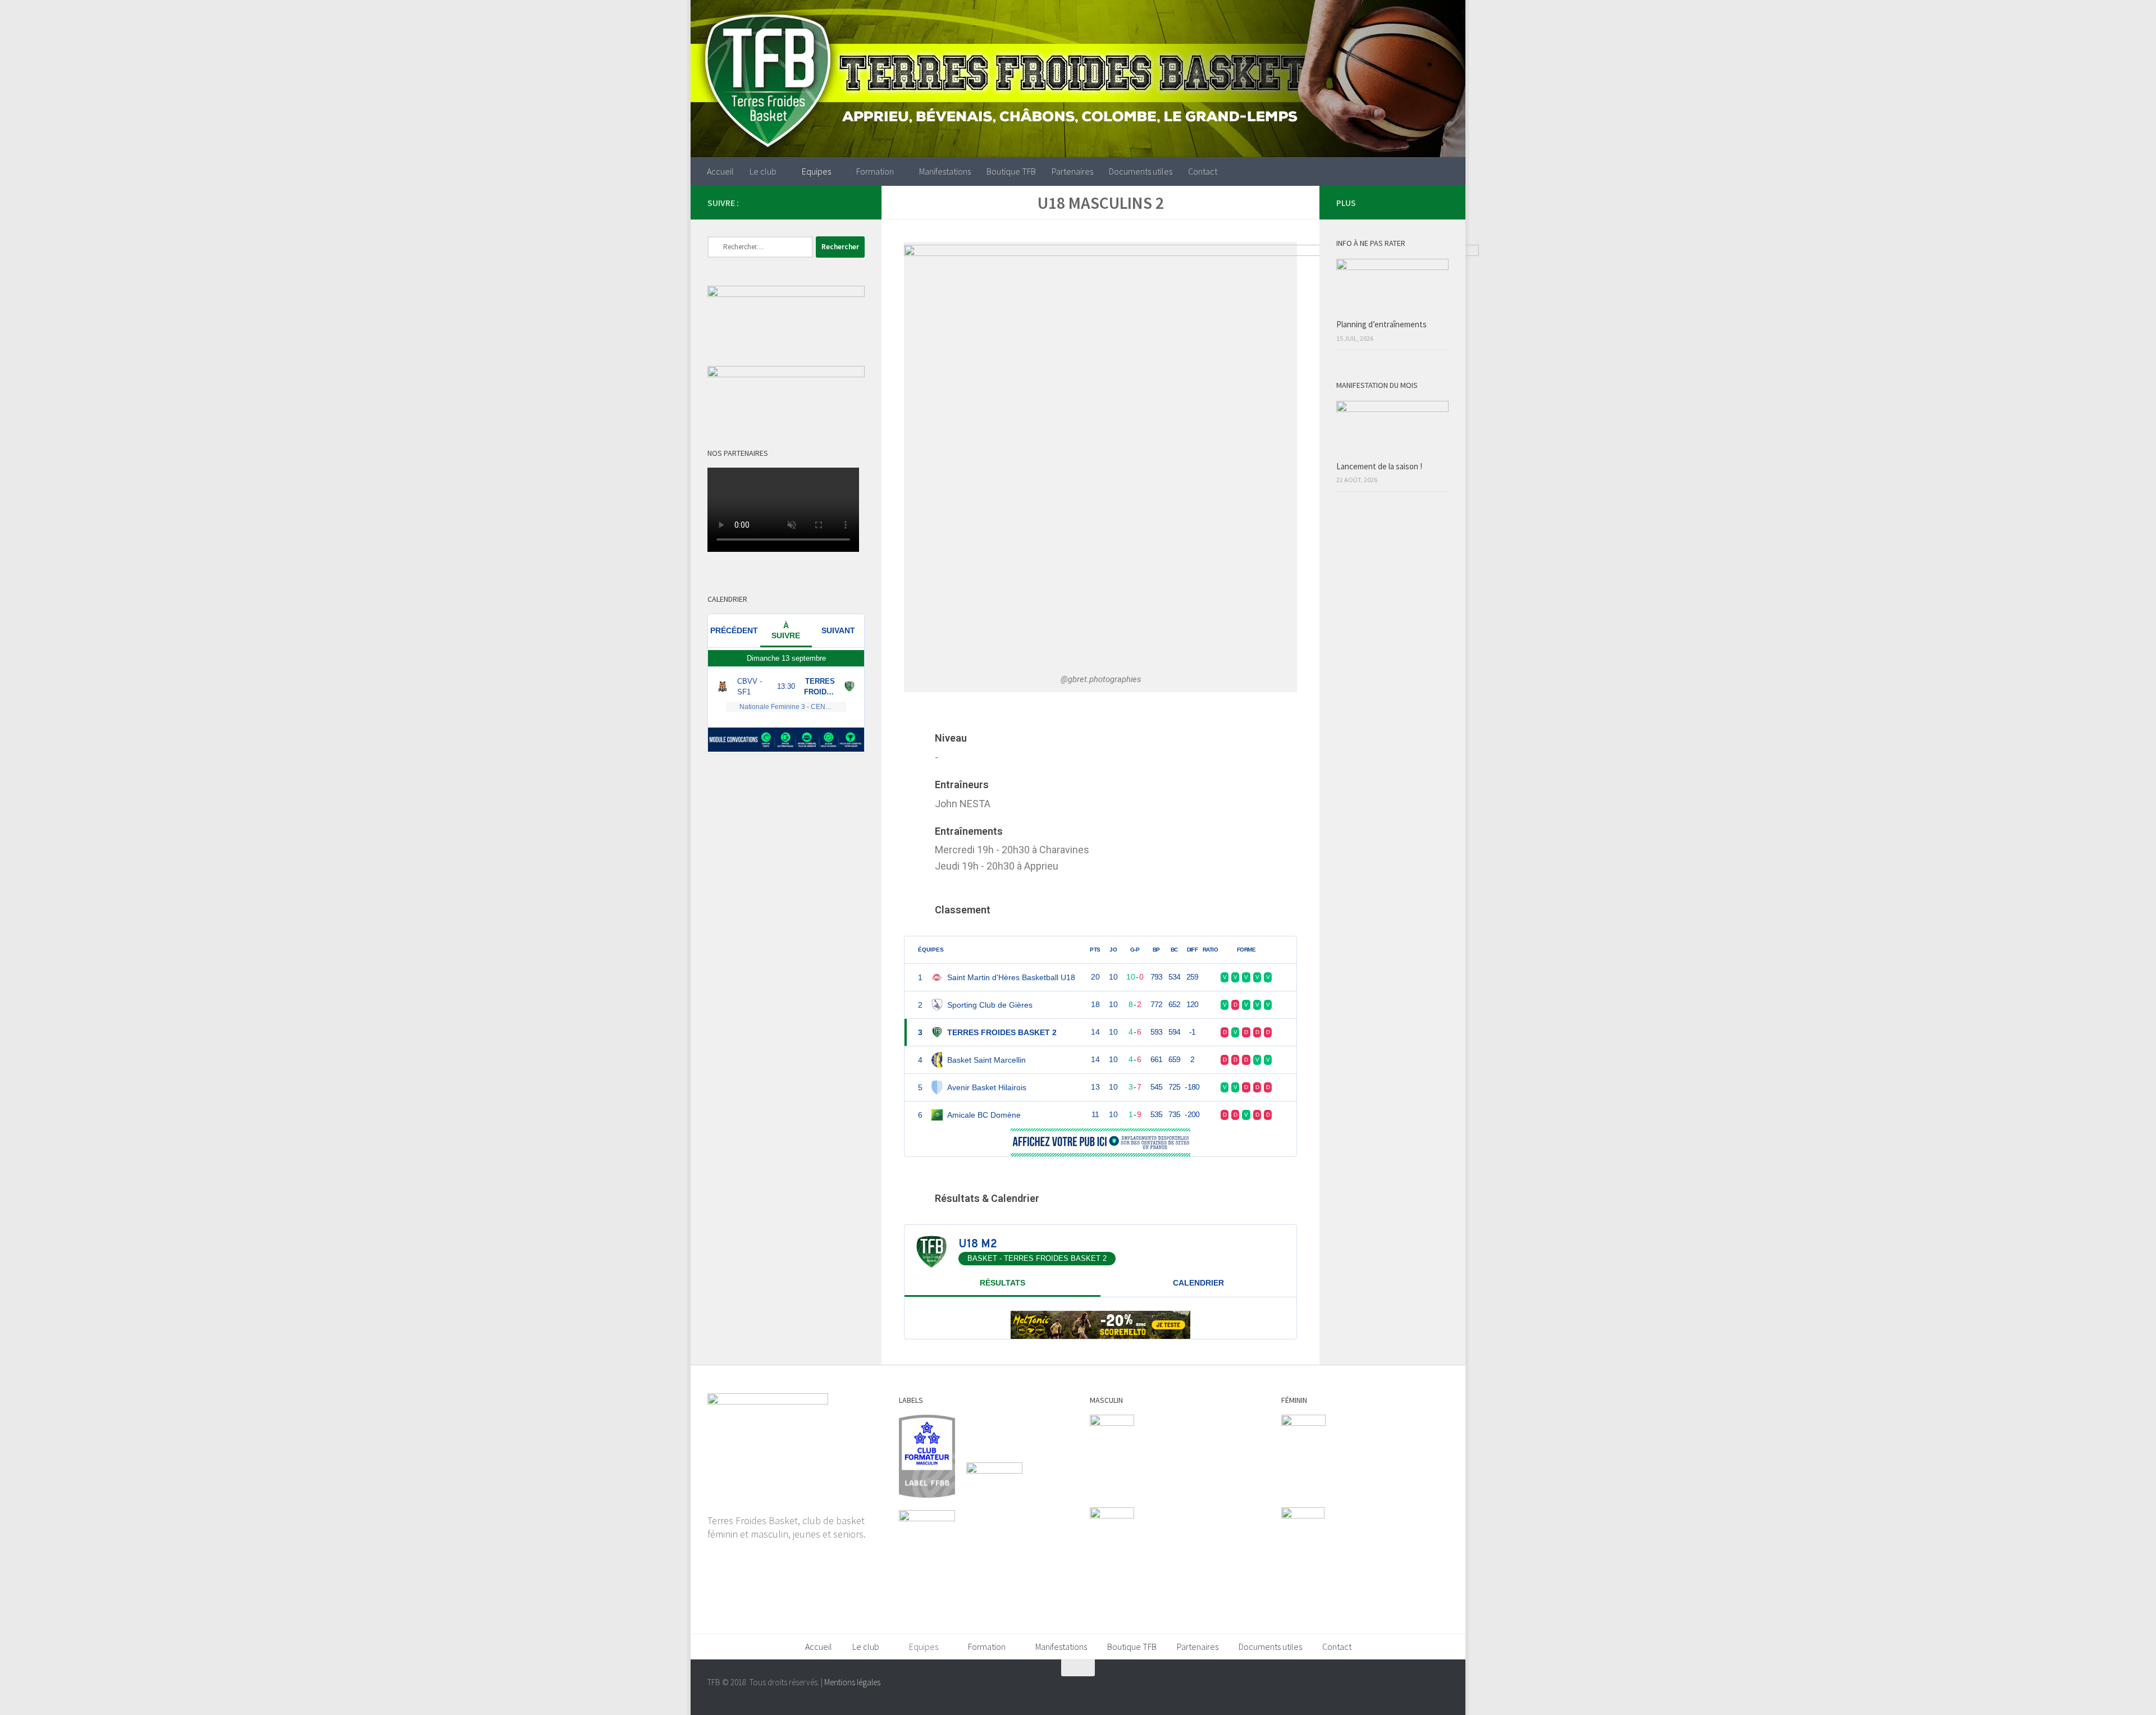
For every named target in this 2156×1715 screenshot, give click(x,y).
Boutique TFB (1011, 171)
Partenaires (1072, 171)
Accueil (720, 171)
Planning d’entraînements (1381, 324)
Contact (1203, 171)
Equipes (816, 171)
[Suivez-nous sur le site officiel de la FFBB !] (822, 202)
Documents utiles (1141, 171)
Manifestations (945, 171)
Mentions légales (852, 1682)
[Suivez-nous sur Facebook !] (804, 202)
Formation (875, 171)
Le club (763, 171)
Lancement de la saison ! (1379, 466)
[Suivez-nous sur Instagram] (786, 202)
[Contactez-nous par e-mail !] (858, 202)
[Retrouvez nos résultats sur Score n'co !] (840, 202)
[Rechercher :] (760, 247)
